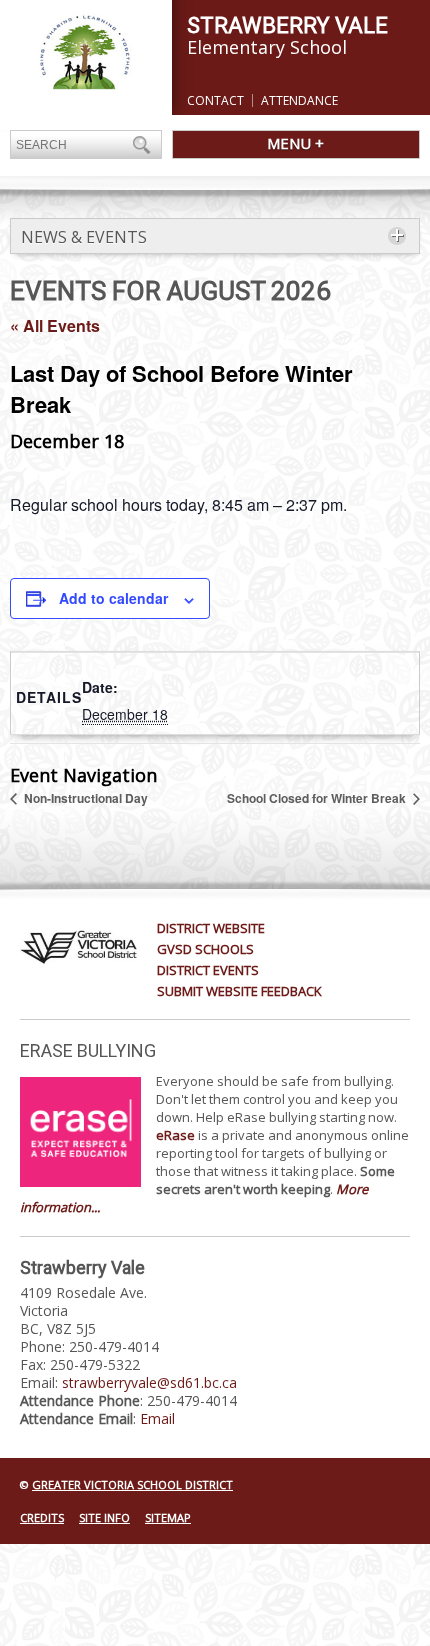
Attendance (299, 100)
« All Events (55, 325)
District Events (208, 970)
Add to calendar (113, 598)
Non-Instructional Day (84, 798)
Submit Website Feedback (239, 991)
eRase (175, 1135)
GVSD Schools (205, 949)
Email (157, 1418)
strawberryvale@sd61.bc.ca (149, 1382)
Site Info (104, 1517)
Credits (42, 1517)
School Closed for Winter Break (318, 798)
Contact (215, 100)
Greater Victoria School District (132, 1484)
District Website (211, 928)
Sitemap (168, 1517)
